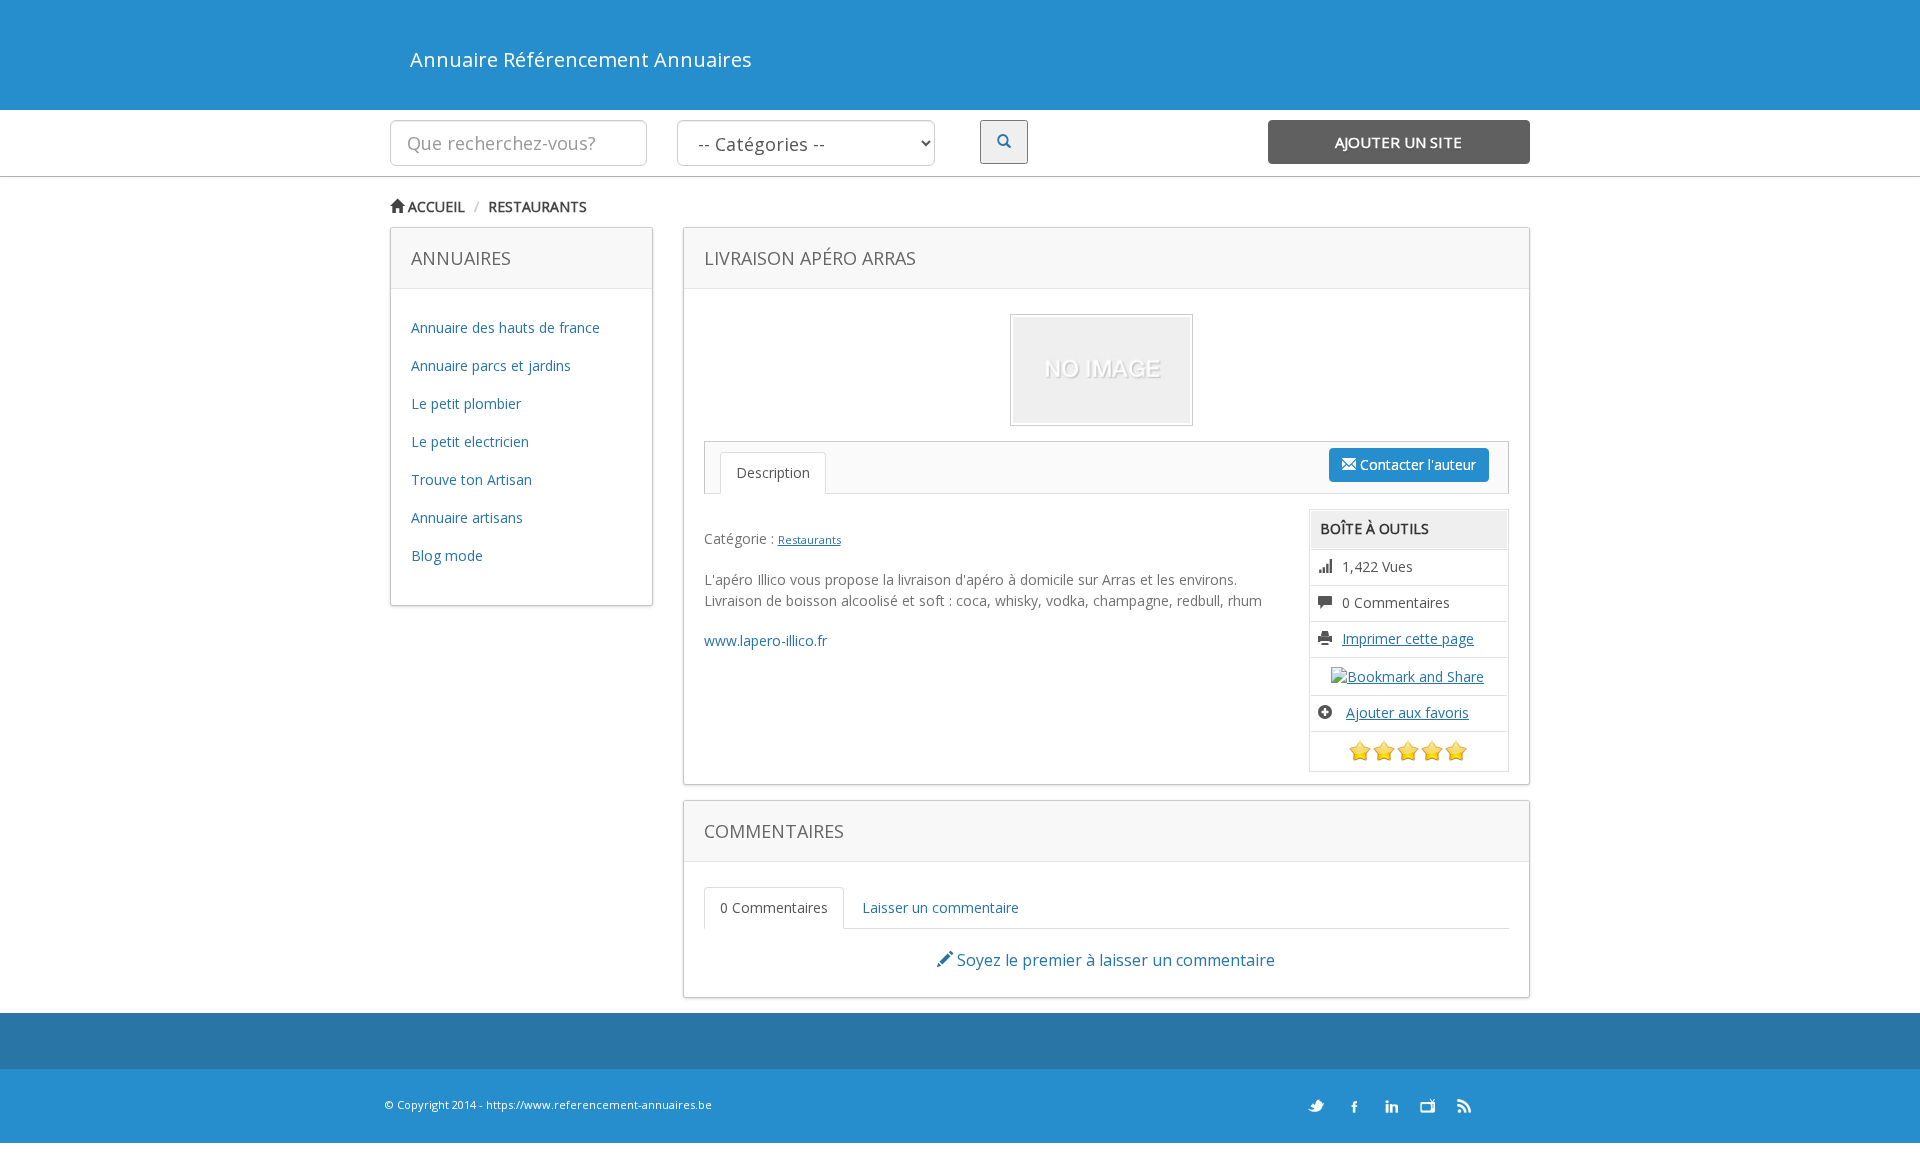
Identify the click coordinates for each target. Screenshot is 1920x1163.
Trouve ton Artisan (471, 479)
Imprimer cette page (1408, 638)
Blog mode (447, 555)
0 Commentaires (774, 907)
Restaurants (537, 206)
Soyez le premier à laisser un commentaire (1114, 960)
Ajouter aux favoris (1407, 712)
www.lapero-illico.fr (765, 640)
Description (773, 472)
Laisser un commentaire (940, 907)
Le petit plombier (466, 403)
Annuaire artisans (467, 517)
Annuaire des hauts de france (505, 327)
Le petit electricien (470, 441)
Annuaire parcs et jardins (491, 365)
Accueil (434, 206)
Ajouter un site (1398, 142)
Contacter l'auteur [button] (1416, 464)
